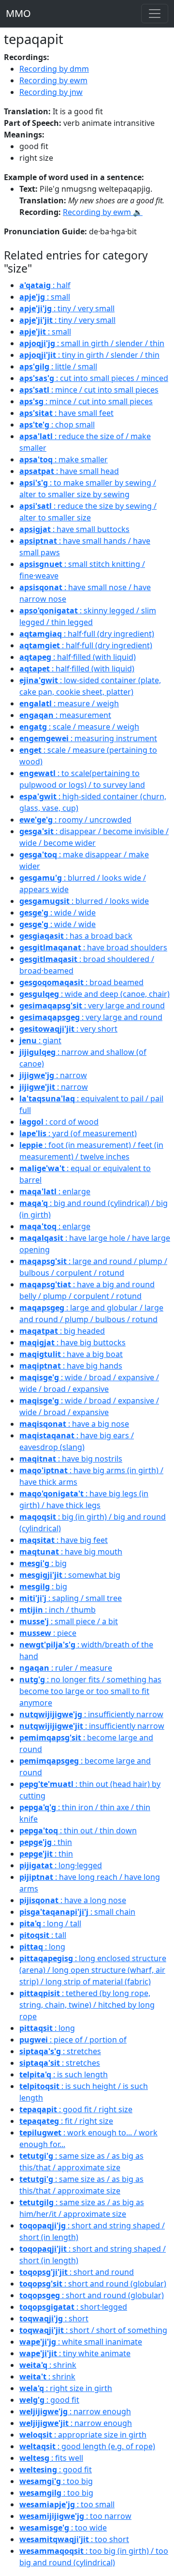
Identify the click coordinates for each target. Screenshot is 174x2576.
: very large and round (92, 1006)
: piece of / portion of (73, 2040)
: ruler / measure (66, 1668)
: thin (46, 1842)
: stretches (60, 2051)
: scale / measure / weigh (79, 727)
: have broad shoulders (93, 947)
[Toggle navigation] (155, 14)
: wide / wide (58, 913)
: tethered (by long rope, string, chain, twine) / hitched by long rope (87, 2005)
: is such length (64, 2074)
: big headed (62, 1331)
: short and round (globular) (93, 2284)
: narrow (53, 1075)
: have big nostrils (71, 1459)
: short (54, 2318)
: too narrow (75, 2516)
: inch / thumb (58, 1610)
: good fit (49, 2400)
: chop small (57, 425)
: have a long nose (73, 1900)
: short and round (77, 2272)
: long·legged (61, 1865)
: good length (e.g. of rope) (87, 2446)
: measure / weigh (69, 703)
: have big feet (64, 1540)
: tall (43, 1935)
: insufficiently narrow (91, 1714)
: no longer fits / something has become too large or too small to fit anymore (90, 1691)
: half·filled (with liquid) (78, 657)
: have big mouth (71, 1552)
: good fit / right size (76, 2109)
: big (43, 1563)
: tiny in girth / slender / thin (89, 355)
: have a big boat (71, 1354)
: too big (56, 2481)
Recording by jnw (51, 92)
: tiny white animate (75, 2353)
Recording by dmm (54, 69)
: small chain (77, 1912)
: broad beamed (81, 982)
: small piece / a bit (69, 1621)
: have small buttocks (74, 529)
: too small (67, 2504)
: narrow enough (75, 2411)
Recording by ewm (53, 80)
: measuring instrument (88, 738)
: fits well (51, 2458)
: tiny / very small (67, 308)
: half (45, 285)
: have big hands (71, 1366)
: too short (74, 2539)
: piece (48, 1633)
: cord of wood (59, 1122)
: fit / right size (66, 2121)
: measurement (65, 715)
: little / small (58, 366)
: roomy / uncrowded (75, 820)
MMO (18, 13)
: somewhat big (70, 1575)
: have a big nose (74, 1424)
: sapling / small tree (71, 1598)
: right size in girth (66, 2388)
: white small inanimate (81, 2342)
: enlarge (55, 1191)
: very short (68, 1029)
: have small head (69, 471)
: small (45, 297)
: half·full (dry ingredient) (87, 634)
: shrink (48, 2365)
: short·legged (73, 2307)
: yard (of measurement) (78, 1133)
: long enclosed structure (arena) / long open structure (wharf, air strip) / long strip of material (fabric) (93, 1970)
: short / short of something (93, 2330)
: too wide (63, 2528)
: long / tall (50, 1923)
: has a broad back (76, 936)
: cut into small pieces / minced (94, 378)
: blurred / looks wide (84, 901)
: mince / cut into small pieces (89, 390)
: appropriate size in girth (83, 2435)
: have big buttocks (72, 1342)
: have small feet (66, 413)
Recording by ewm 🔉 (103, 212)
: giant (40, 1040)
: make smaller (64, 459)
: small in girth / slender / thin (92, 343)
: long (42, 1947)
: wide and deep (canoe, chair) (94, 994)
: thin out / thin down (78, 1830)
